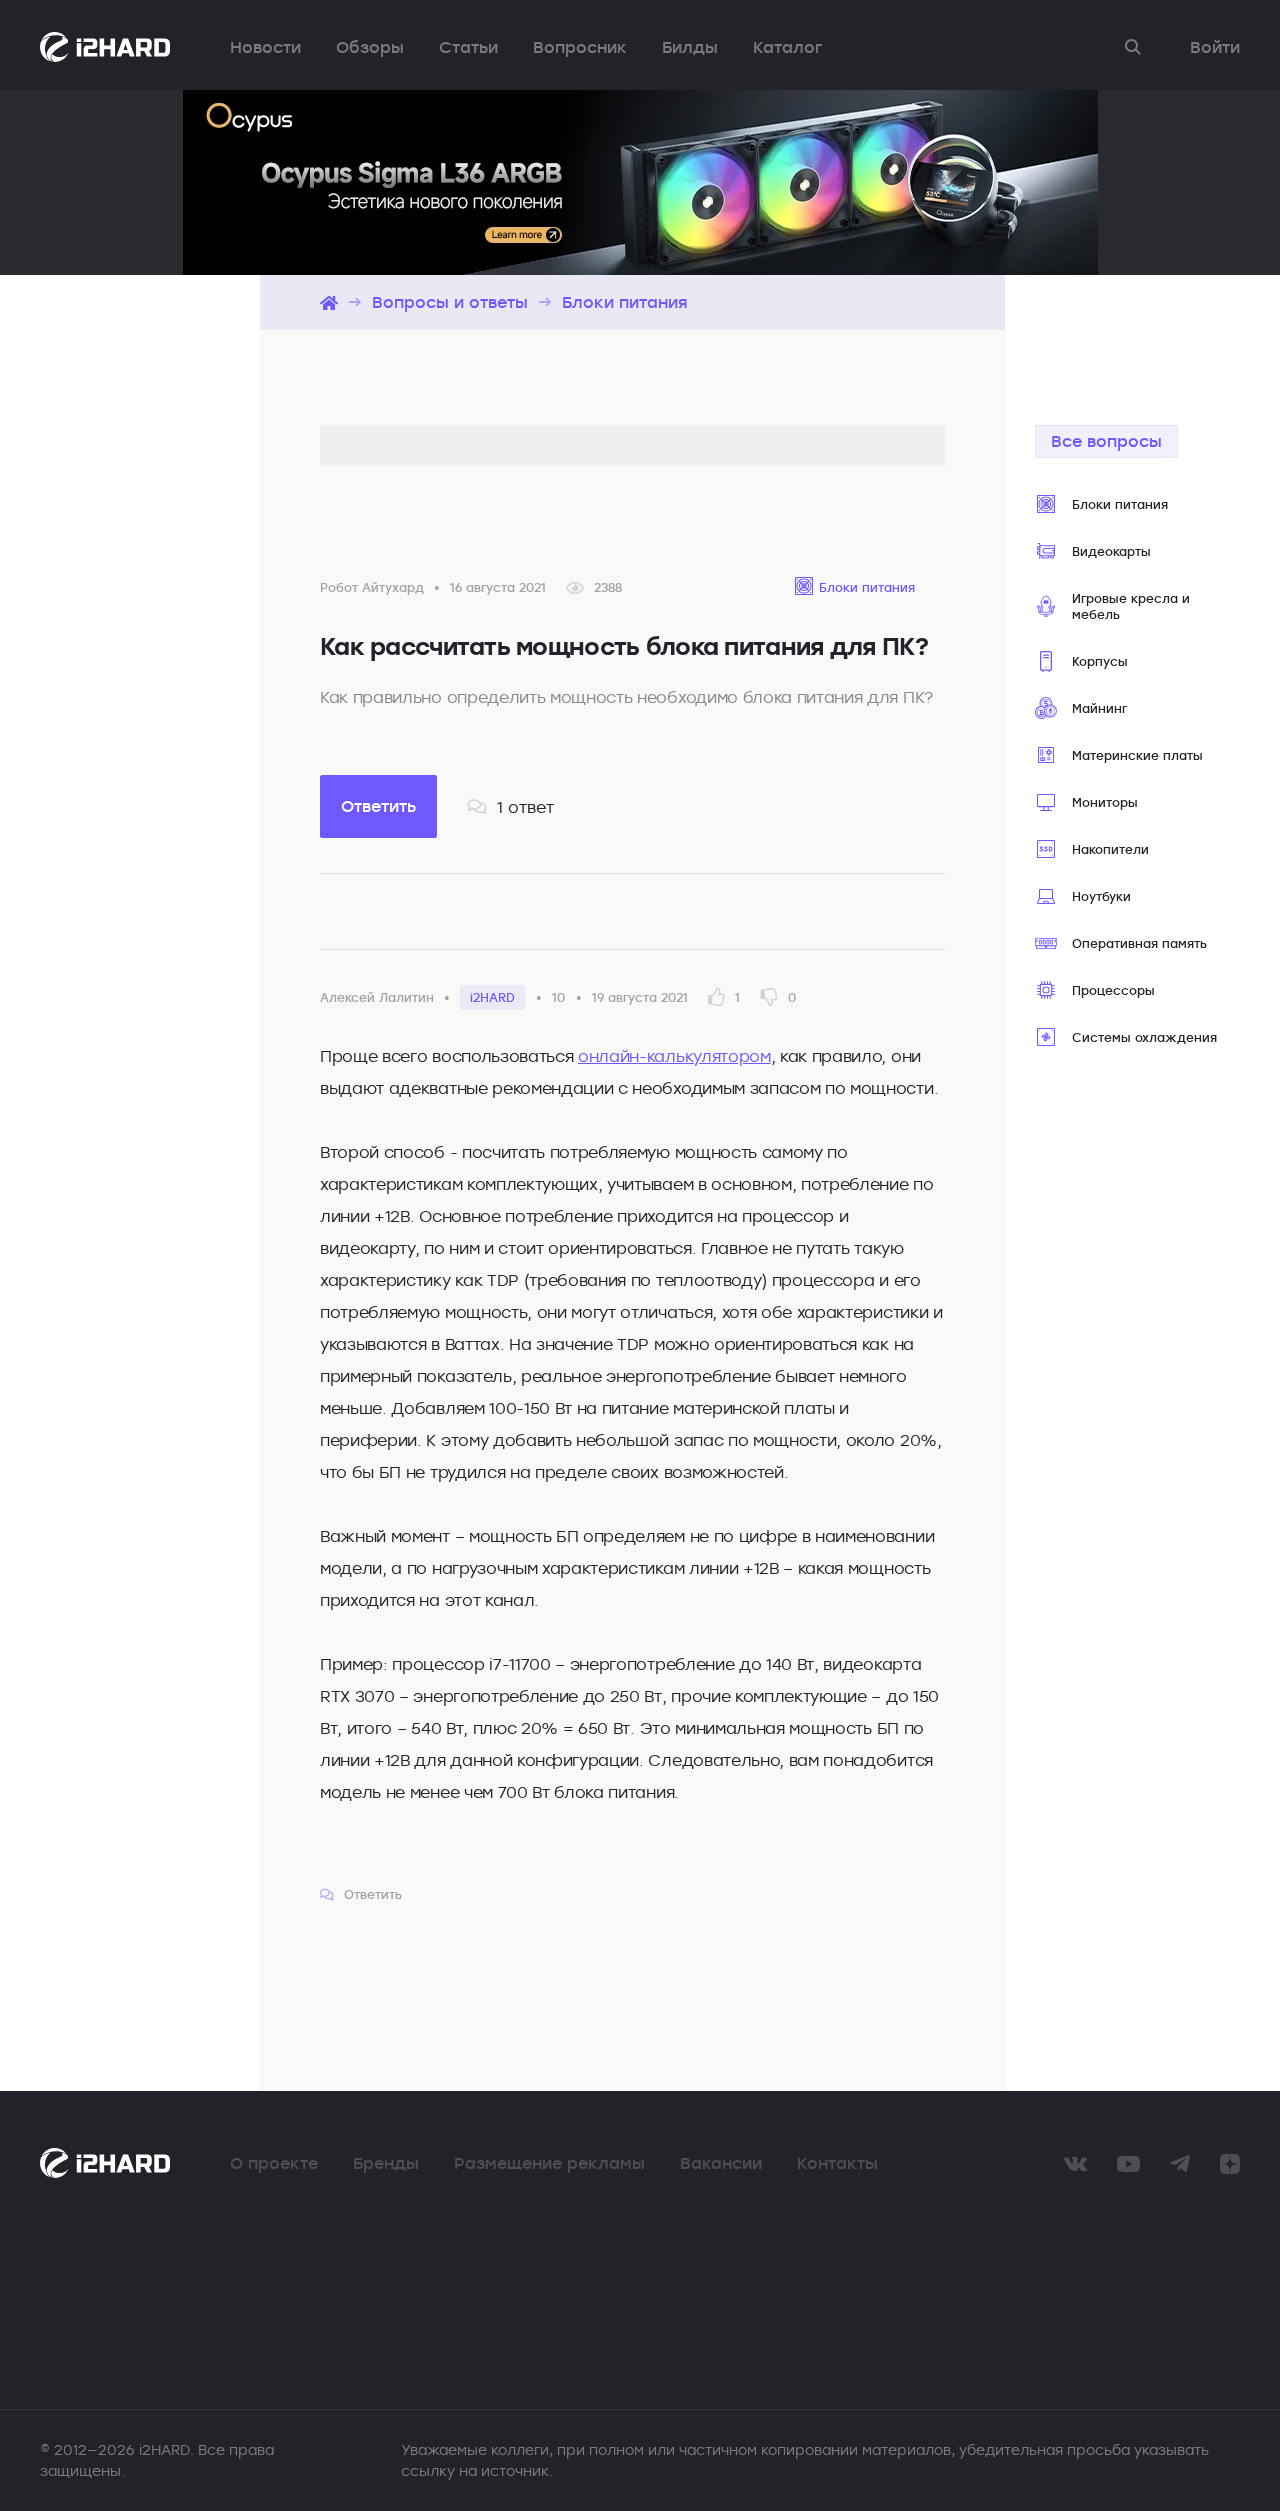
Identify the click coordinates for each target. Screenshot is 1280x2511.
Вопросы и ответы (450, 302)
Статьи (468, 47)
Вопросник (580, 47)
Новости (265, 47)
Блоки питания (625, 302)
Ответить (378, 806)
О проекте (274, 2163)
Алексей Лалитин (377, 997)
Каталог (787, 47)
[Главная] (329, 302)
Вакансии (721, 2163)
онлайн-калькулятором (674, 1056)
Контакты (837, 2163)
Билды (690, 47)
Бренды (386, 2163)
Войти (1215, 47)
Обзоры (370, 47)
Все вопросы (1106, 441)
